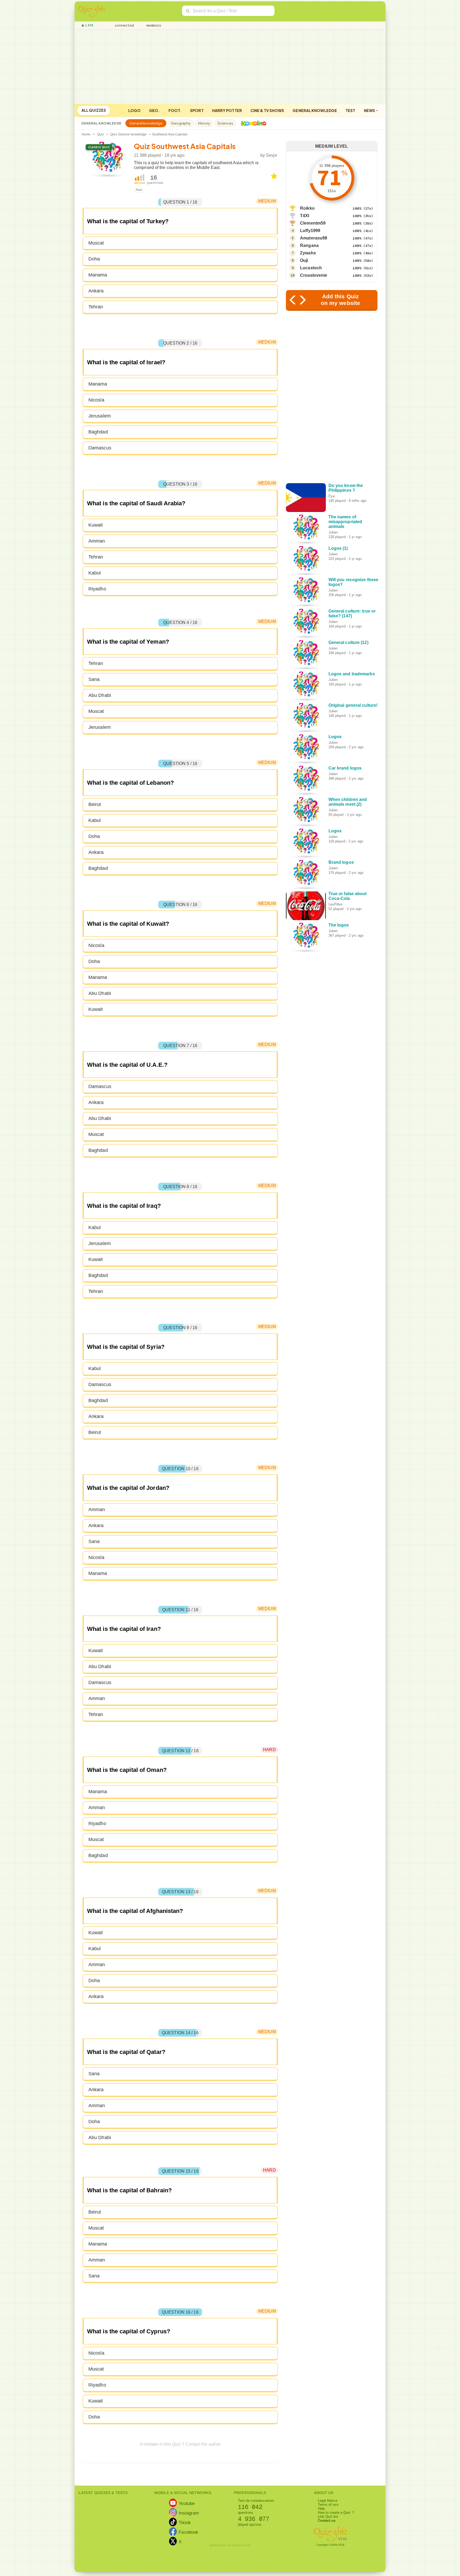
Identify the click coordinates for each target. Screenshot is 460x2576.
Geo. (154, 110)
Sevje (272, 155)
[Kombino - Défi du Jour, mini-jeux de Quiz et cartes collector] (252, 123)
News (370, 110)
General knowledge (315, 110)
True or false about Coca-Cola (348, 896)
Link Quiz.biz (328, 2517)
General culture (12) (348, 642)
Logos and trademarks (352, 674)
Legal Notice (328, 2501)
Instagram (189, 2513)
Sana (94, 679)
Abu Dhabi (100, 695)
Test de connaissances (256, 2501)
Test (350, 110)
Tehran (96, 307)
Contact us (327, 2521)
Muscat (96, 243)
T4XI (305, 216)
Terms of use (328, 2505)
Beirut (95, 804)
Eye (332, 496)
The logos (339, 925)
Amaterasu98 (314, 238)
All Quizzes (94, 110)
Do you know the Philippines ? (346, 488)
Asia (139, 190)
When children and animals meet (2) (348, 802)
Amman (97, 541)
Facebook (188, 2532)
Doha (94, 259)
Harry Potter (227, 110)
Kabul (95, 573)
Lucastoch (311, 268)
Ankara (96, 291)
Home (86, 134)
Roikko (307, 208)
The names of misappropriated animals (345, 522)
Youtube (187, 2503)
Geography (181, 123)
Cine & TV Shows (267, 110)
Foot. (175, 110)
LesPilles (336, 904)
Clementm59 (313, 223)
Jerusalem (100, 416)
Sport (197, 110)
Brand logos (341, 862)
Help (321, 2509)
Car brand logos (345, 768)
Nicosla (96, 400)
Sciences (225, 123)
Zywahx (308, 253)
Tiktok (185, 2523)
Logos (335, 737)
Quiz (100, 134)
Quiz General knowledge (128, 134)
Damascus (100, 448)
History (204, 123)
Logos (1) (338, 548)
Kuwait (96, 525)
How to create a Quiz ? (336, 2513)
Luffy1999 (310, 231)
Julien (333, 532)
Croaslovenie (314, 275)
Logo (134, 110)
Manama (98, 275)
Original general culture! (353, 705)
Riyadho (97, 589)
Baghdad (98, 432)
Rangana (309, 245)
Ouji (304, 260)
